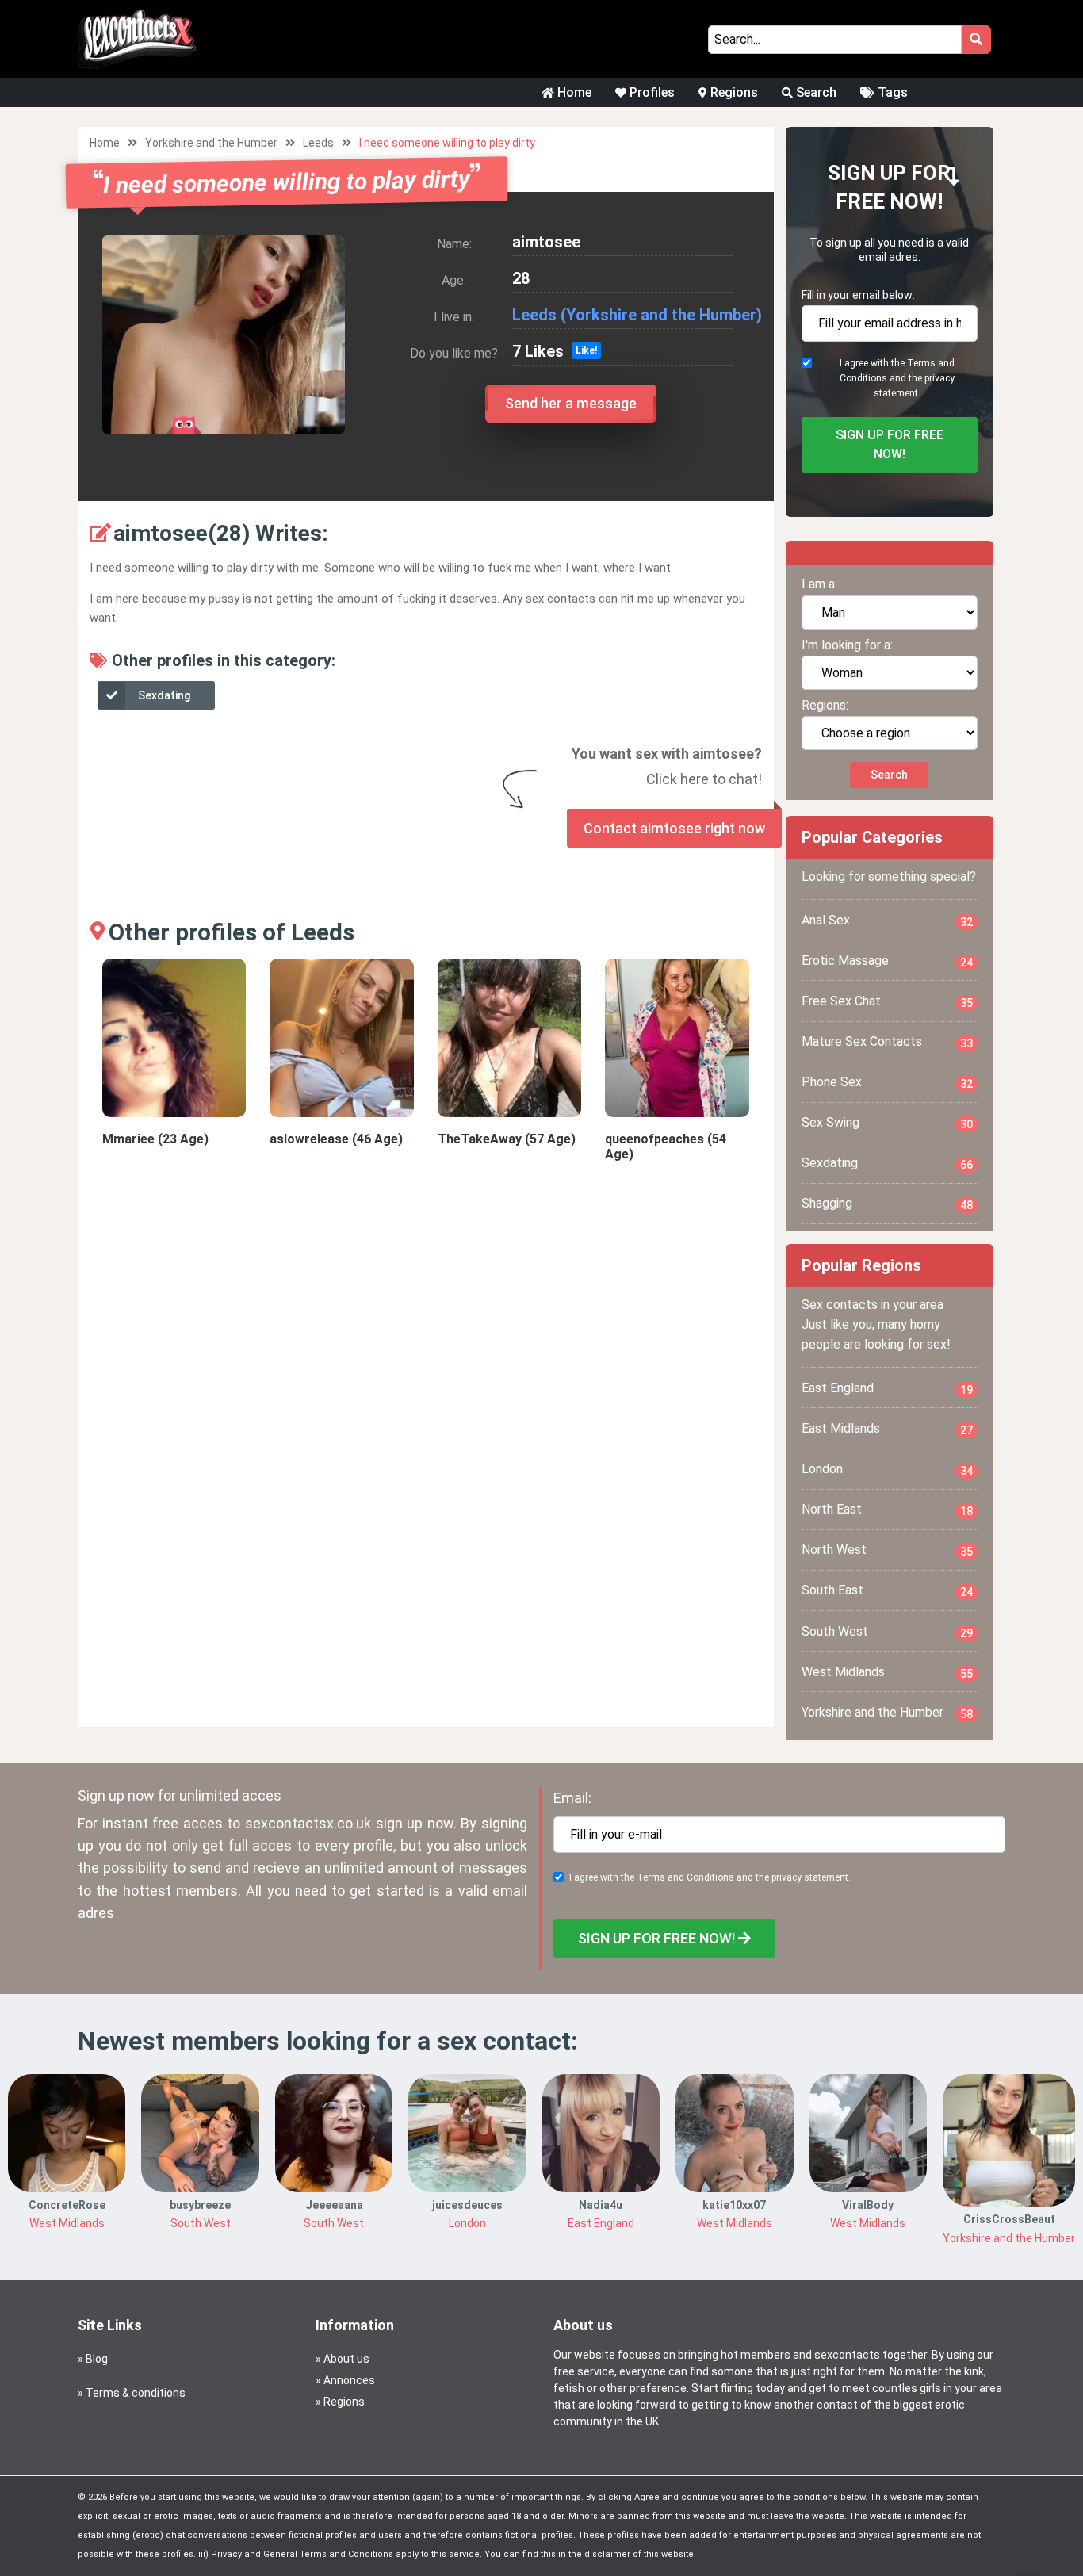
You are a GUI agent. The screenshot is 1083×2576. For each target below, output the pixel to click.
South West (888, 1632)
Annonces (349, 2380)
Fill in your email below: (858, 295)
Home (573, 92)
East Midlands (888, 1429)
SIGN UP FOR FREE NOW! (890, 444)
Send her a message (571, 403)
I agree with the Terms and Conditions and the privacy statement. (897, 378)
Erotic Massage (888, 961)
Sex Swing (888, 1123)
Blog (97, 2359)
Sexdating (164, 695)
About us (346, 2359)
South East (888, 1590)
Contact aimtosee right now (674, 828)
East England (888, 1388)
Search (815, 92)
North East (888, 1510)
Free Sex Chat (888, 1001)
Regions (733, 92)
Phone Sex (888, 1082)
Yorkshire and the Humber (211, 143)
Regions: (825, 705)
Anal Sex (888, 921)
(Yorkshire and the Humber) (661, 315)
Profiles (651, 92)
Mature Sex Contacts (888, 1042)
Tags (891, 92)
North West (888, 1550)
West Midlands (888, 1672)
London (888, 1469)
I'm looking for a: (847, 645)
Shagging (888, 1204)
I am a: (819, 584)
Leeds (318, 143)
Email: (572, 1798)
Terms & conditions (136, 2393)
